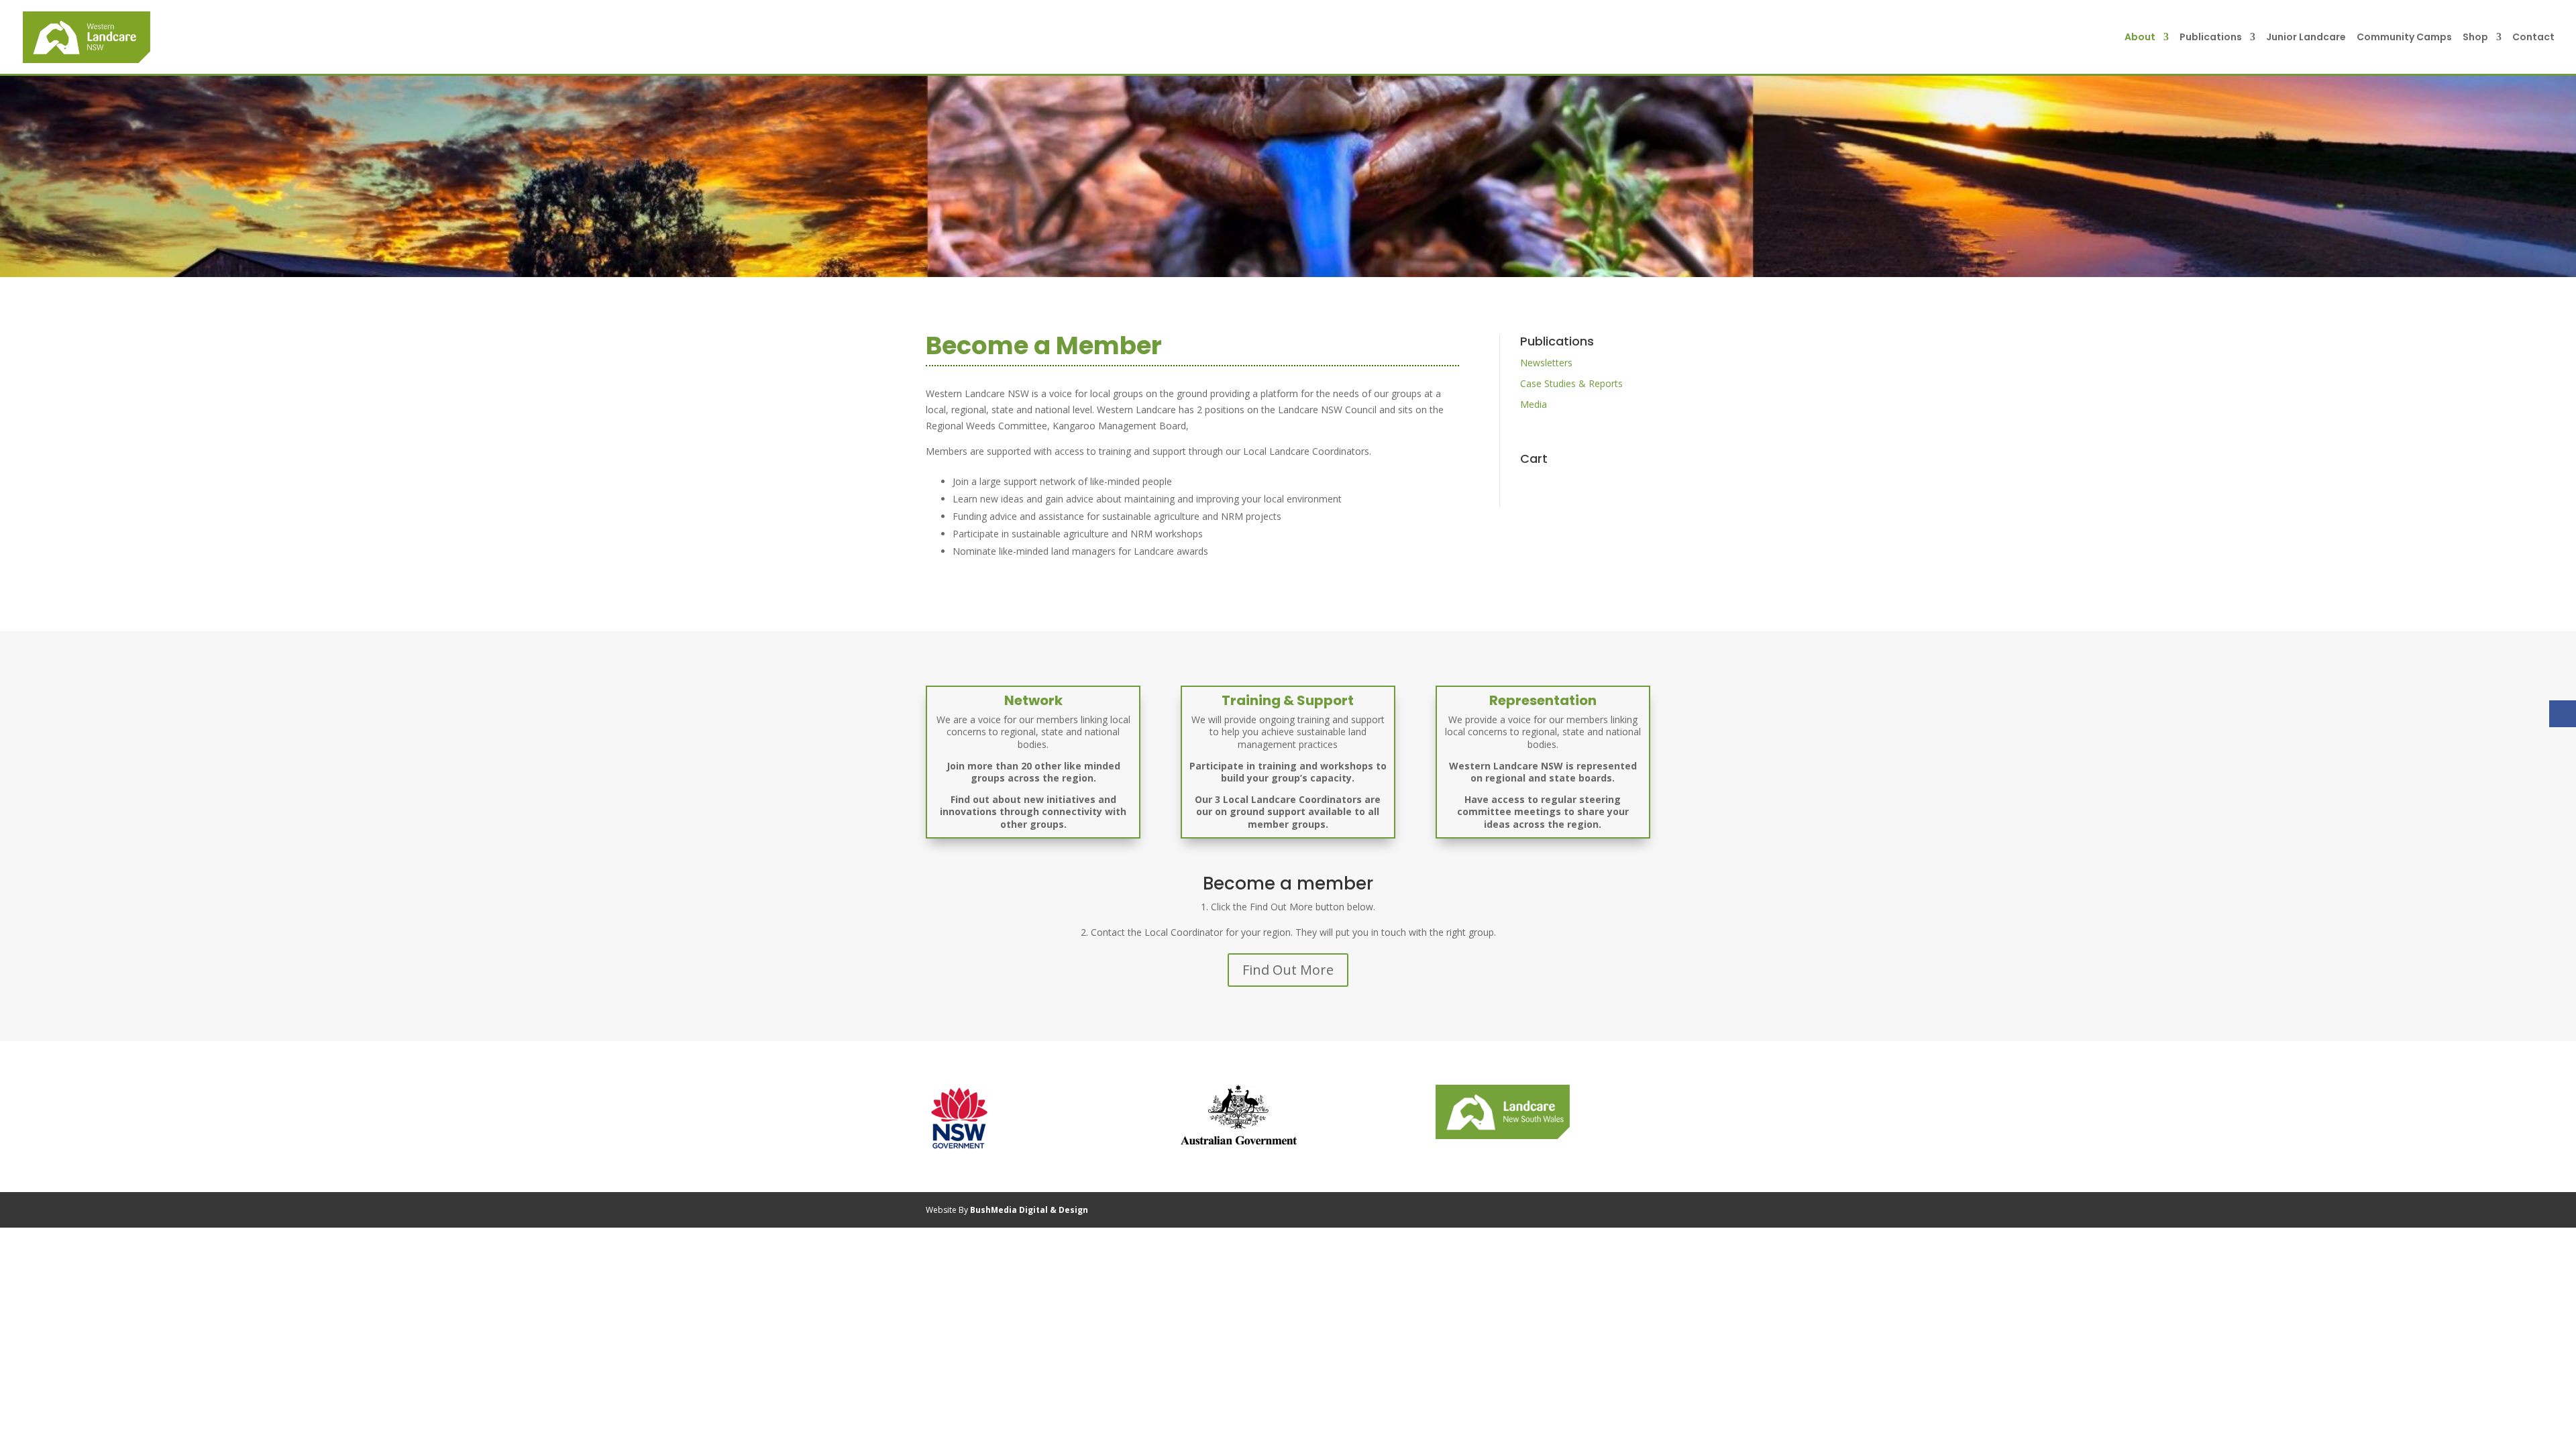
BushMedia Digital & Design (1029, 1210)
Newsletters (1546, 363)
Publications (2211, 38)
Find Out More (1288, 970)
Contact (2533, 38)
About (2140, 38)
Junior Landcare (2306, 38)
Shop (2475, 38)
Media (1534, 404)
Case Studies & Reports (1571, 383)
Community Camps (2404, 38)
